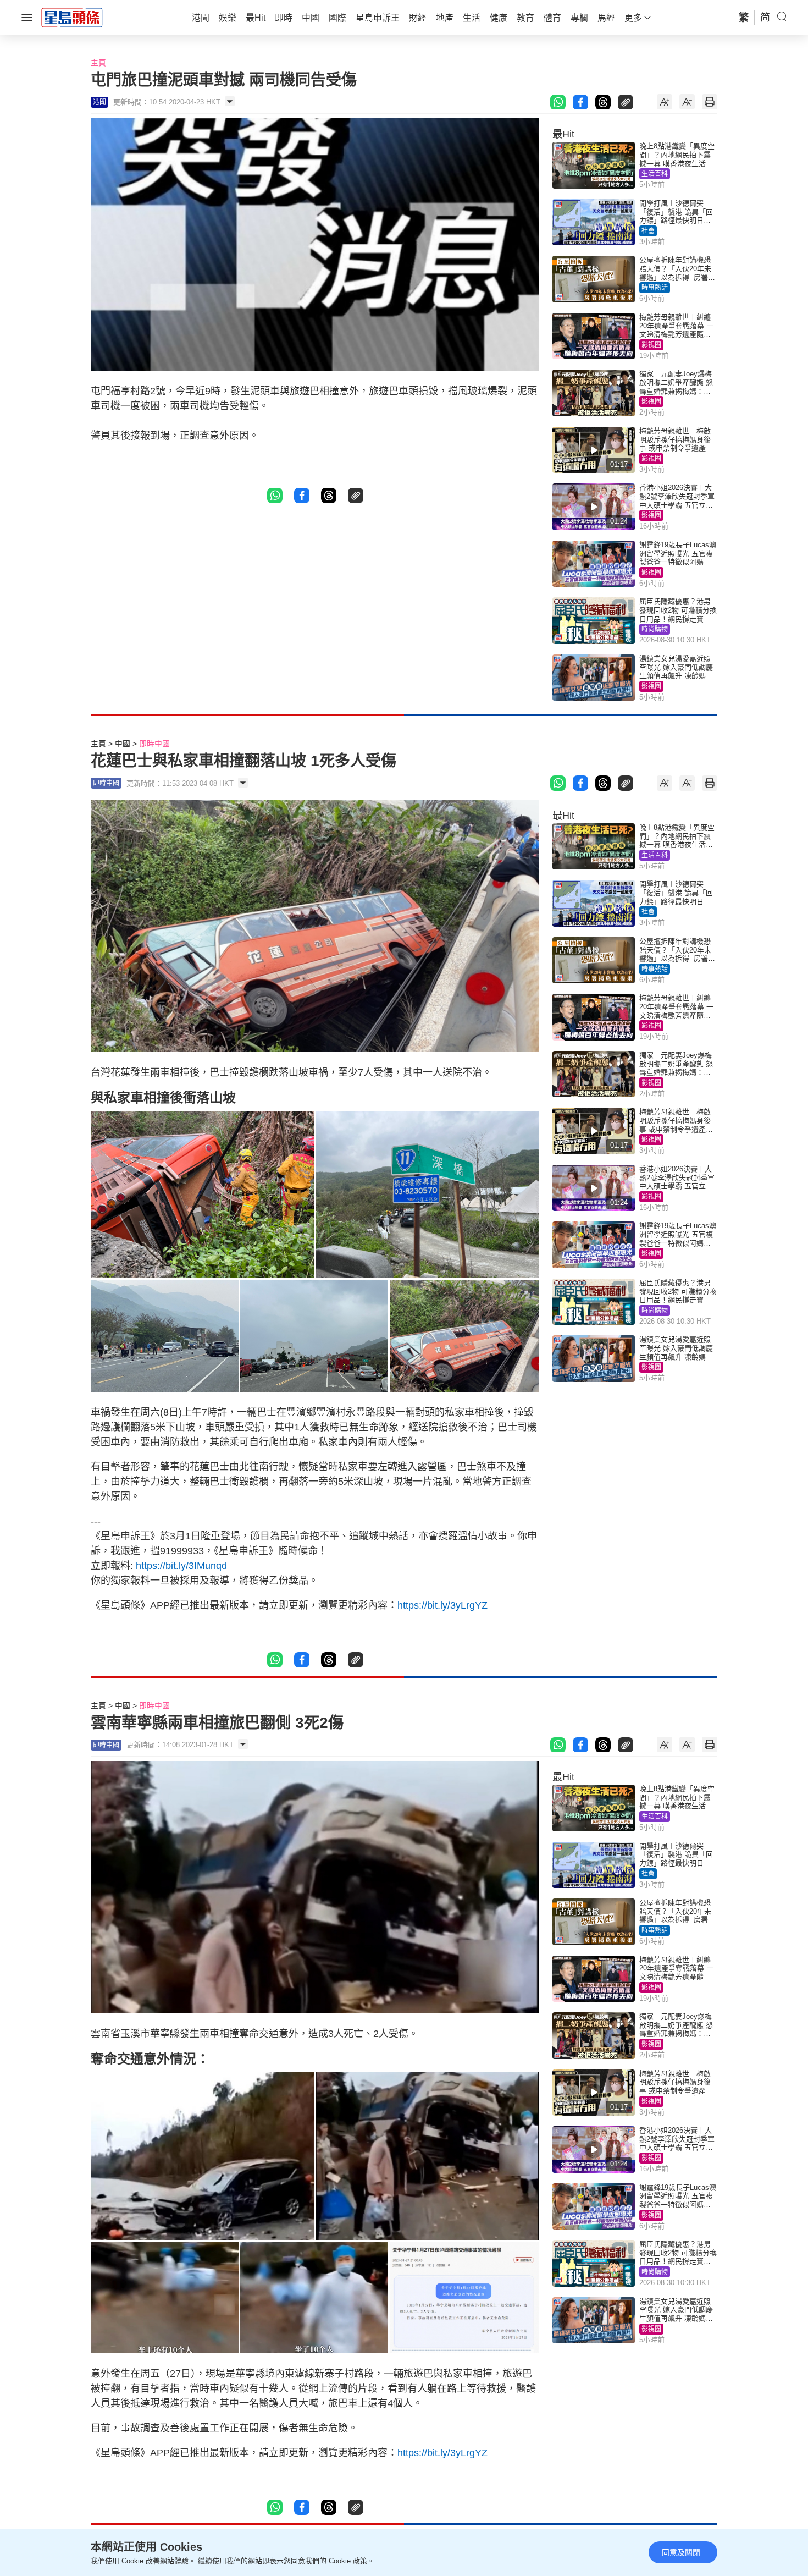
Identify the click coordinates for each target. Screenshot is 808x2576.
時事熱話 (655, 288)
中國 (123, 744)
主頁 (98, 63)
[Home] (72, 17)
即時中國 (154, 744)
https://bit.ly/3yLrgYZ (442, 1605)
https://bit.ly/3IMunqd (186, 1566)
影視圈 (651, 345)
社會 (648, 231)
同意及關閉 (681, 2552)
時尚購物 (655, 629)
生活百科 (655, 174)
